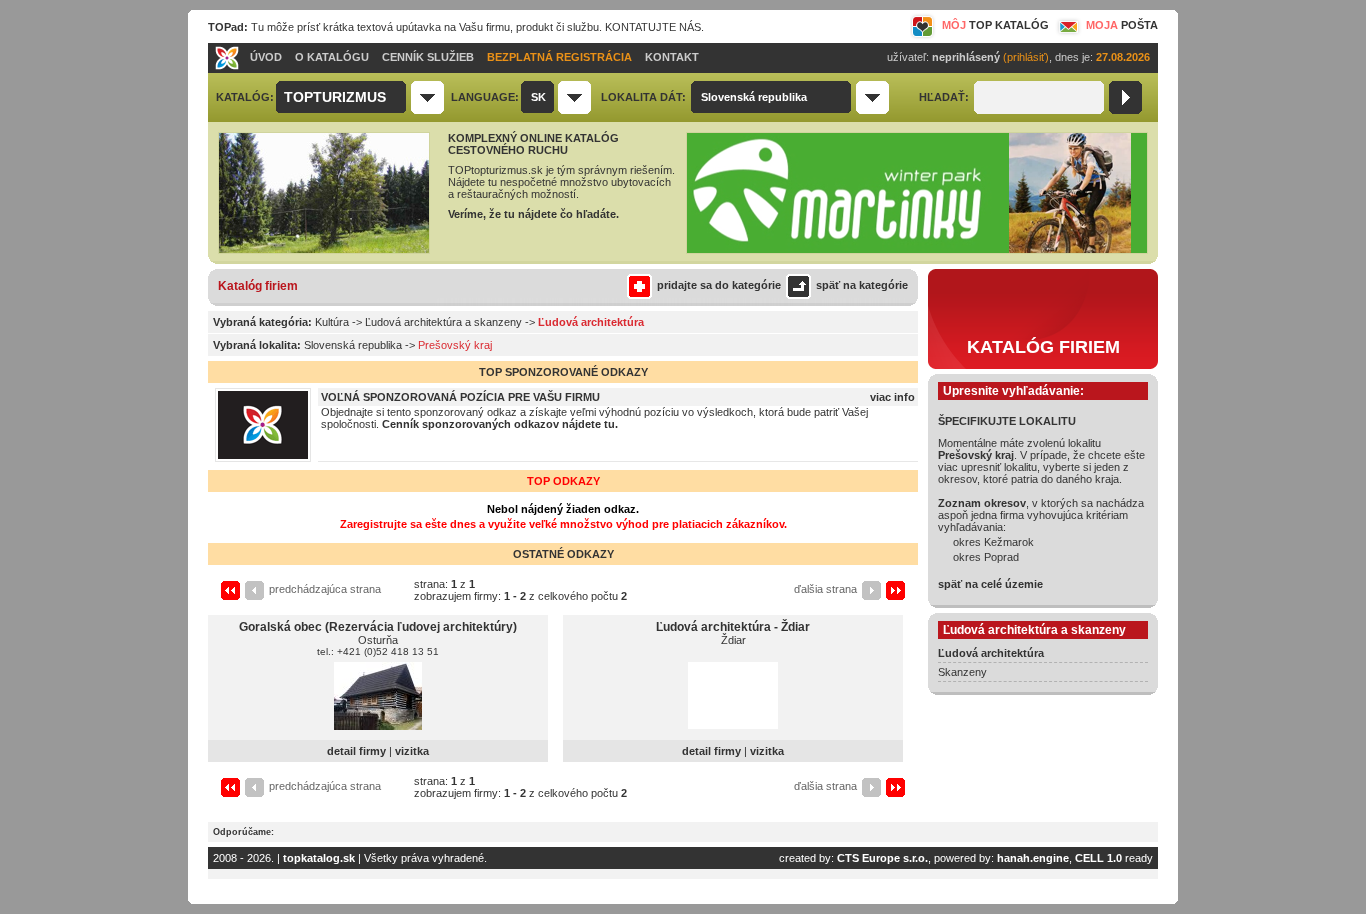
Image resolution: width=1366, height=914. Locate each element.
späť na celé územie (990, 584)
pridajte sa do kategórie (719, 285)
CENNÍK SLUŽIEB (428, 57)
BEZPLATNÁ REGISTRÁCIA (559, 57)
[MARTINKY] (917, 250)
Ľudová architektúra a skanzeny (443, 322)
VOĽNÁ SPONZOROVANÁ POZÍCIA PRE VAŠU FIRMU (460, 397)
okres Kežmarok (993, 542)
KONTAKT (672, 57)
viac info (892, 397)
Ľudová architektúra (991, 653)
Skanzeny (962, 672)
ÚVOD (266, 57)
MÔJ (995, 25)
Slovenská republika (353, 345)
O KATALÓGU (332, 57)
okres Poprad (986, 557)
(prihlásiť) (1026, 57)
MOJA (1122, 25)
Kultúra (332, 322)
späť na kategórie (862, 285)
